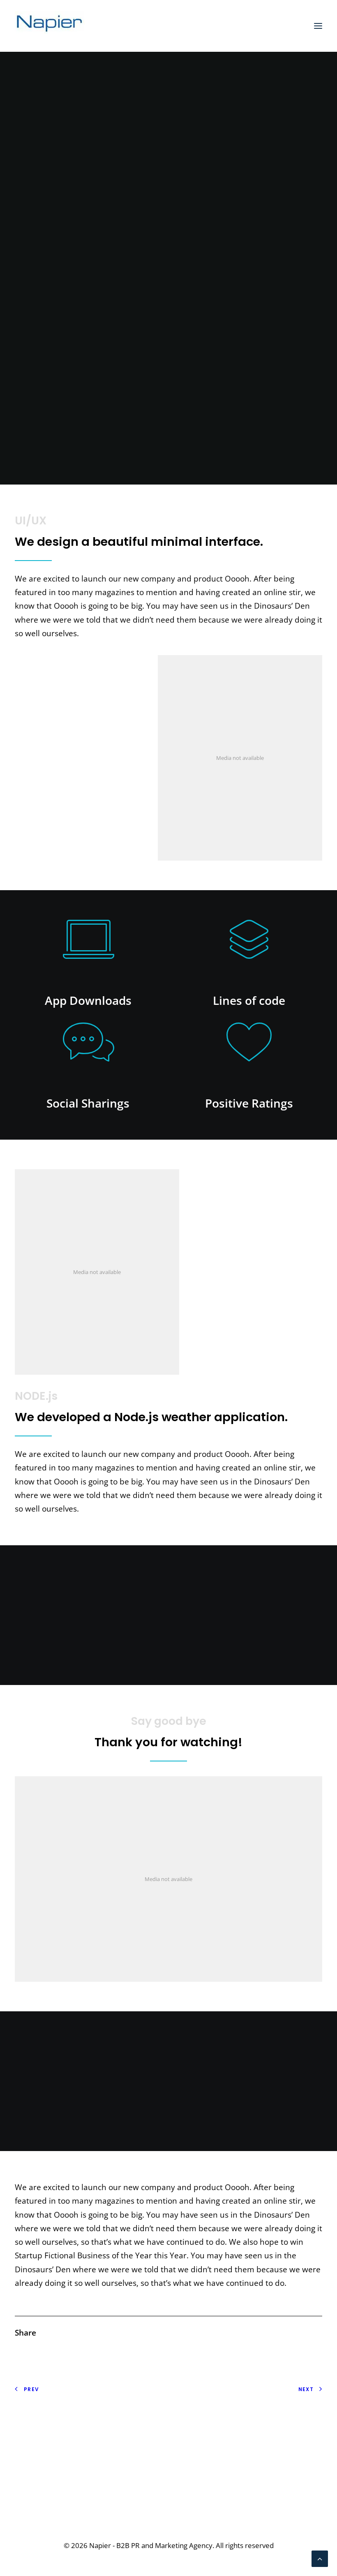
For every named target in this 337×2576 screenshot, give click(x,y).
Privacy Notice (40, 2422)
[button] (318, 26)
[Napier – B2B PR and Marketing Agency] (50, 26)
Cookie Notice (40, 2436)
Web (172, 280)
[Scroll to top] (320, 2558)
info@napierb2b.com (284, 2493)
